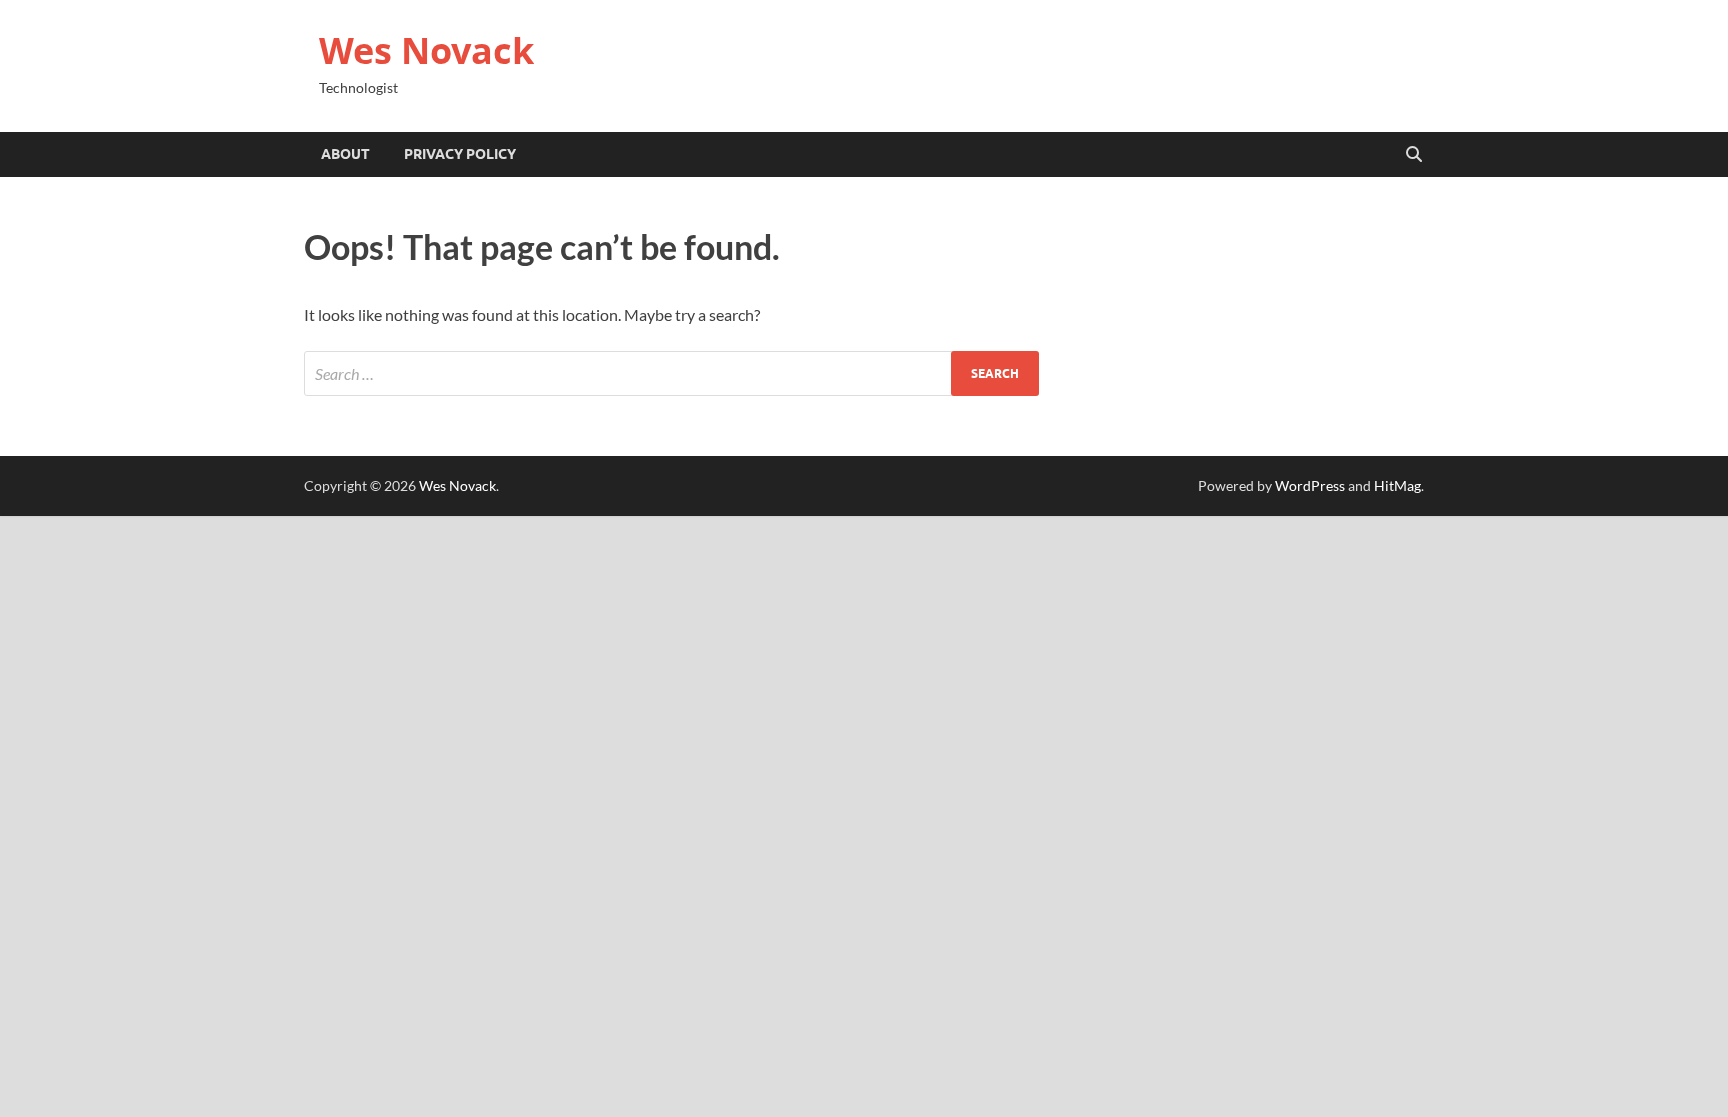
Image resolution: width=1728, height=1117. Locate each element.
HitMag (1397, 485)
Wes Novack (426, 50)
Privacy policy (460, 154)
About (345, 154)
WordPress (1310, 485)
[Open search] (1414, 155)
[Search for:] (671, 373)
